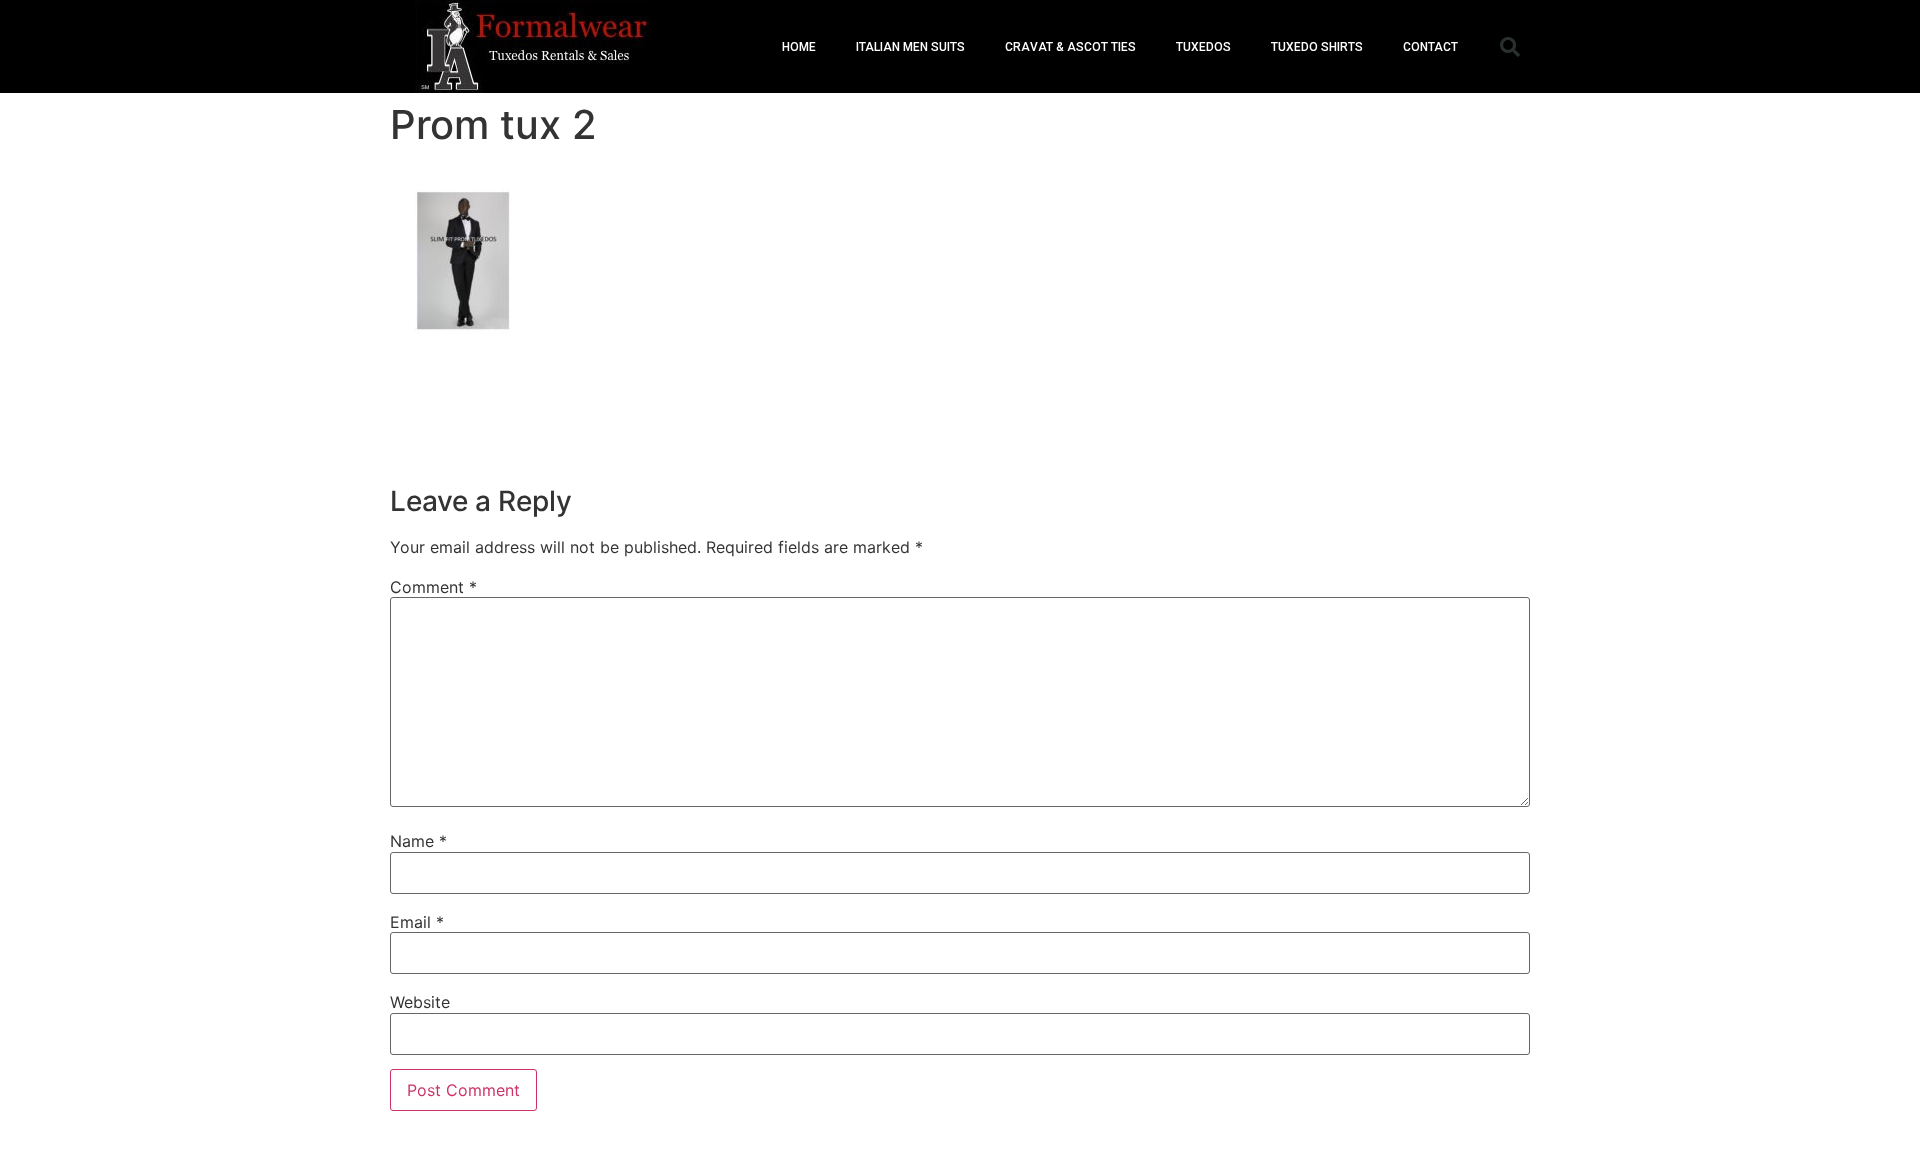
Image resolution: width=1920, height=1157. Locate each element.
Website (420, 1002)
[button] (1510, 47)
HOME (799, 47)
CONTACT (1430, 47)
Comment (433, 587)
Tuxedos (1203, 47)
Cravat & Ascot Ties (1070, 47)
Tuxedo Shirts (1317, 47)
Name (418, 841)
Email (417, 922)
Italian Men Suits (910, 47)
